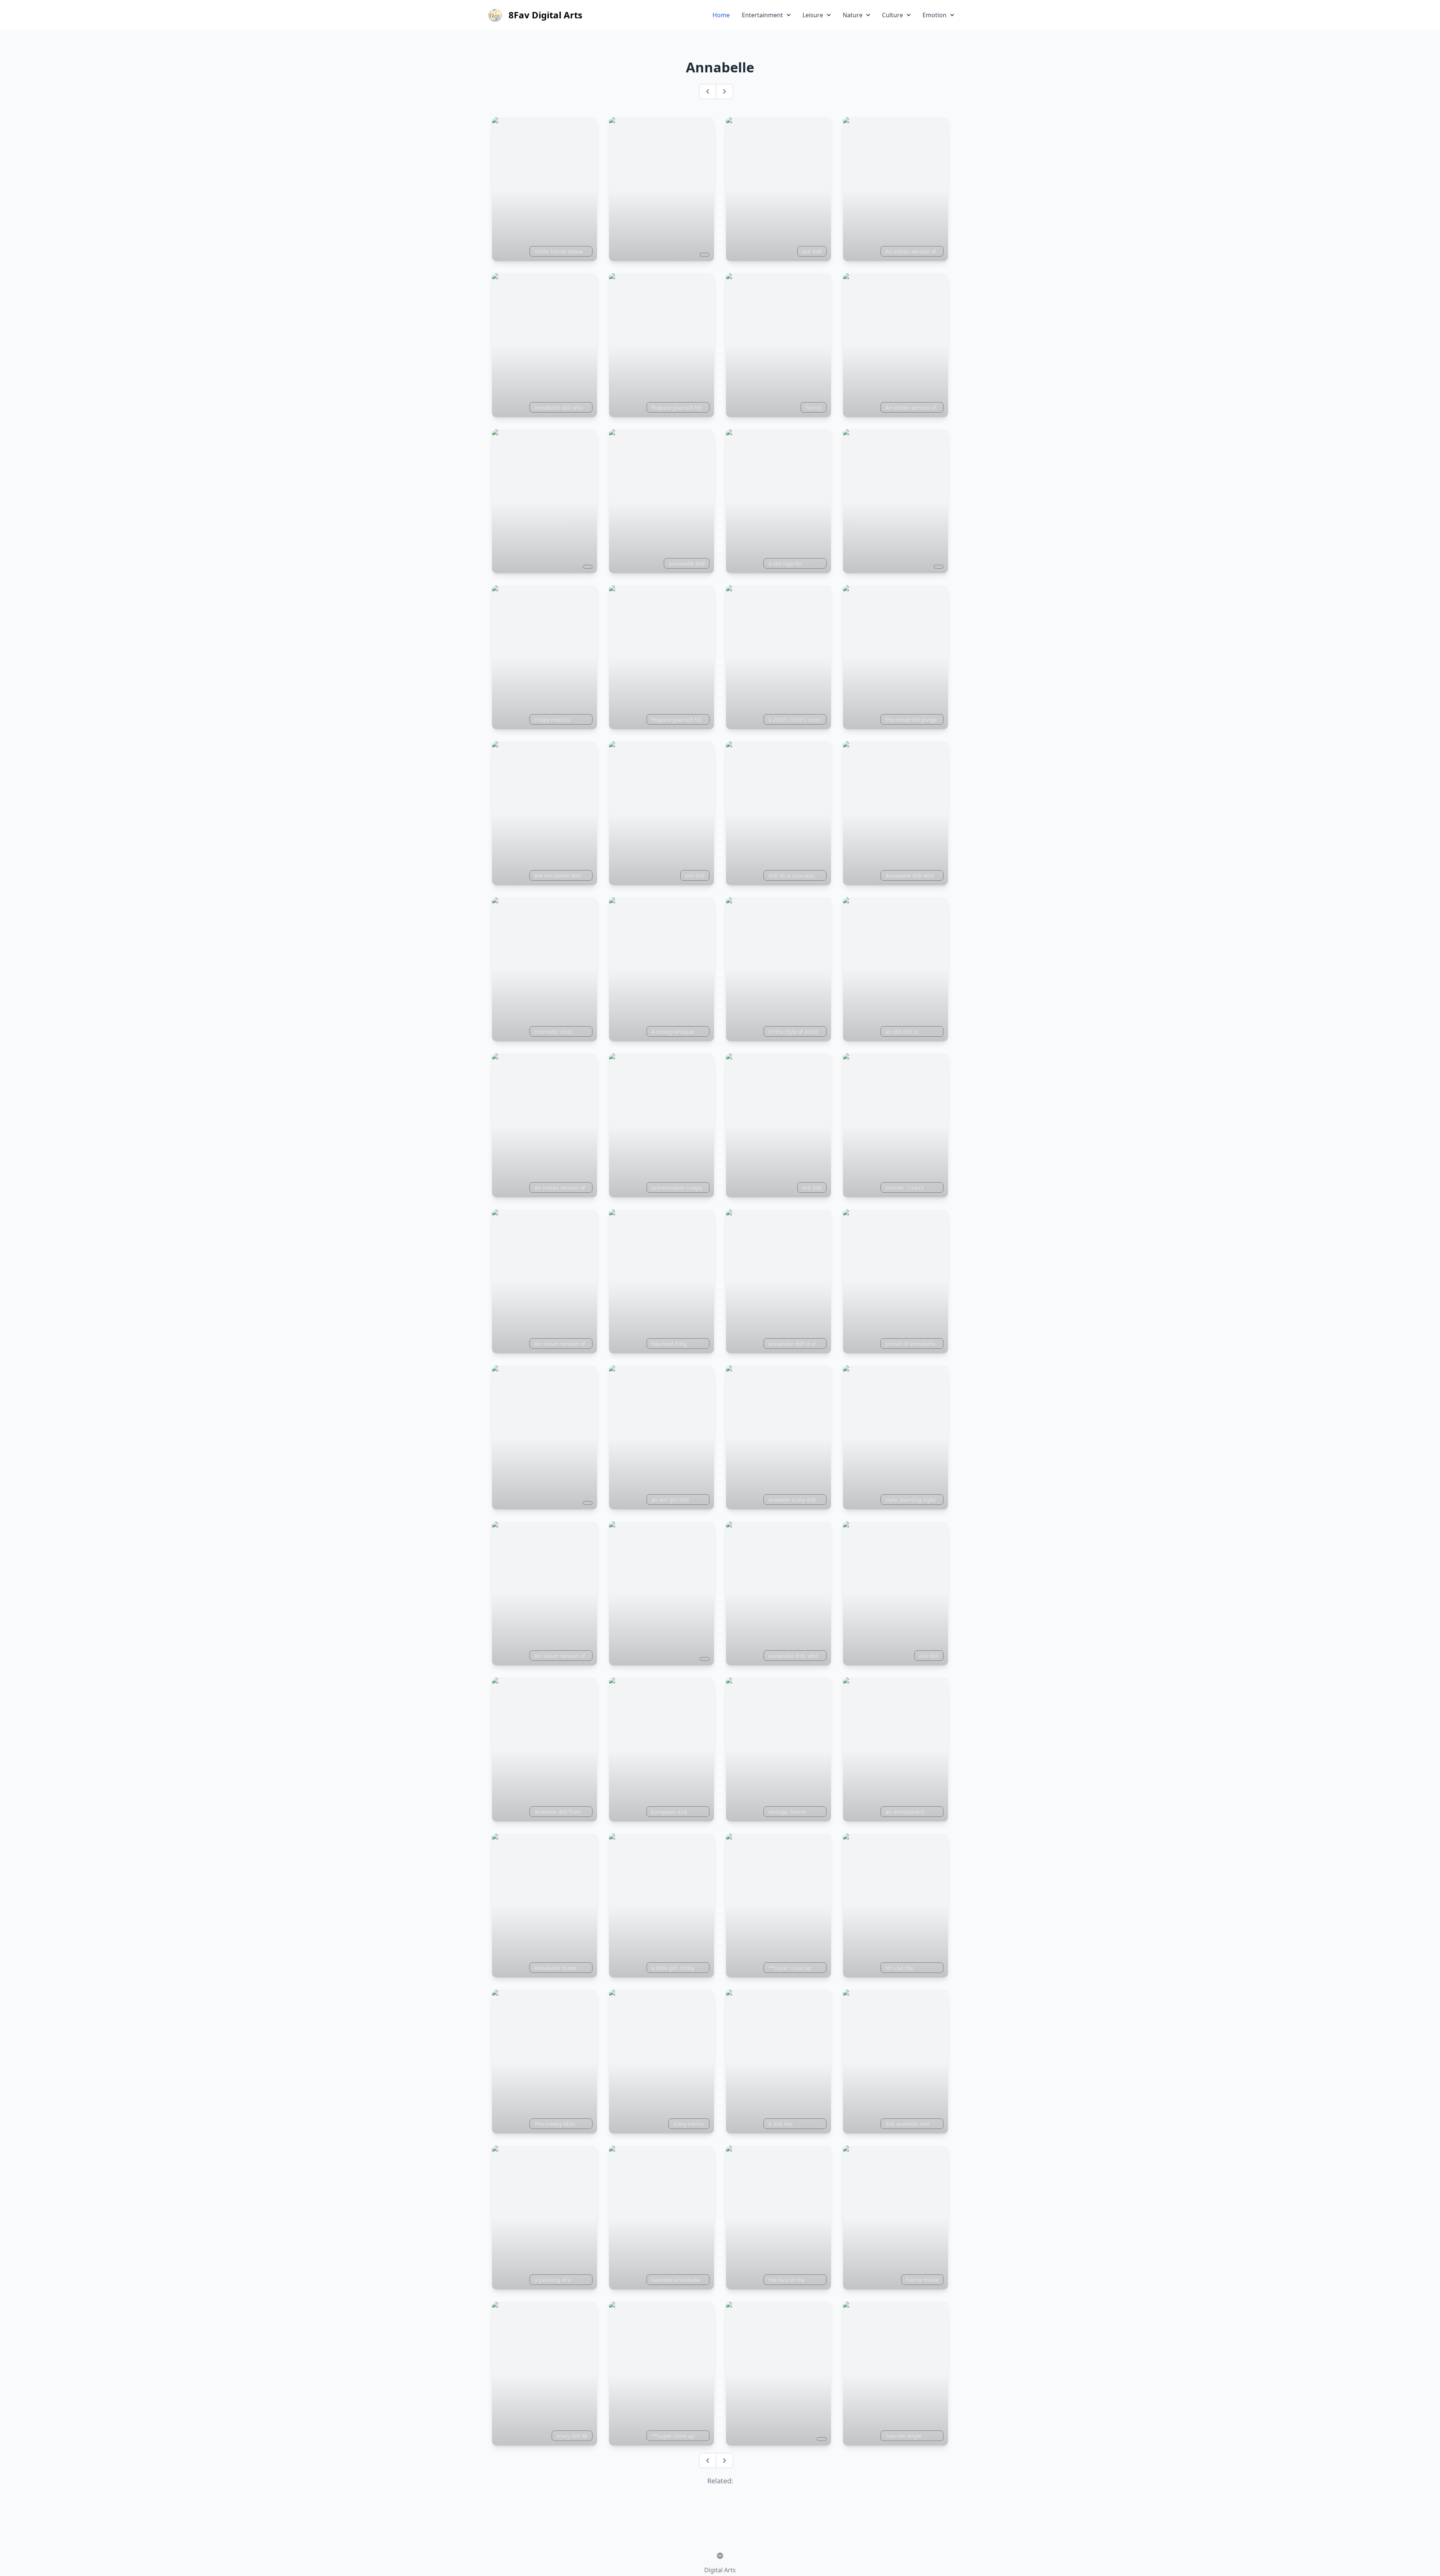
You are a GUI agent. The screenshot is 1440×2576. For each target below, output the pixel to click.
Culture (892, 15)
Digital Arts (720, 2570)
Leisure (813, 15)
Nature (853, 15)
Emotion (934, 15)
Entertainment (762, 15)
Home (721, 15)
